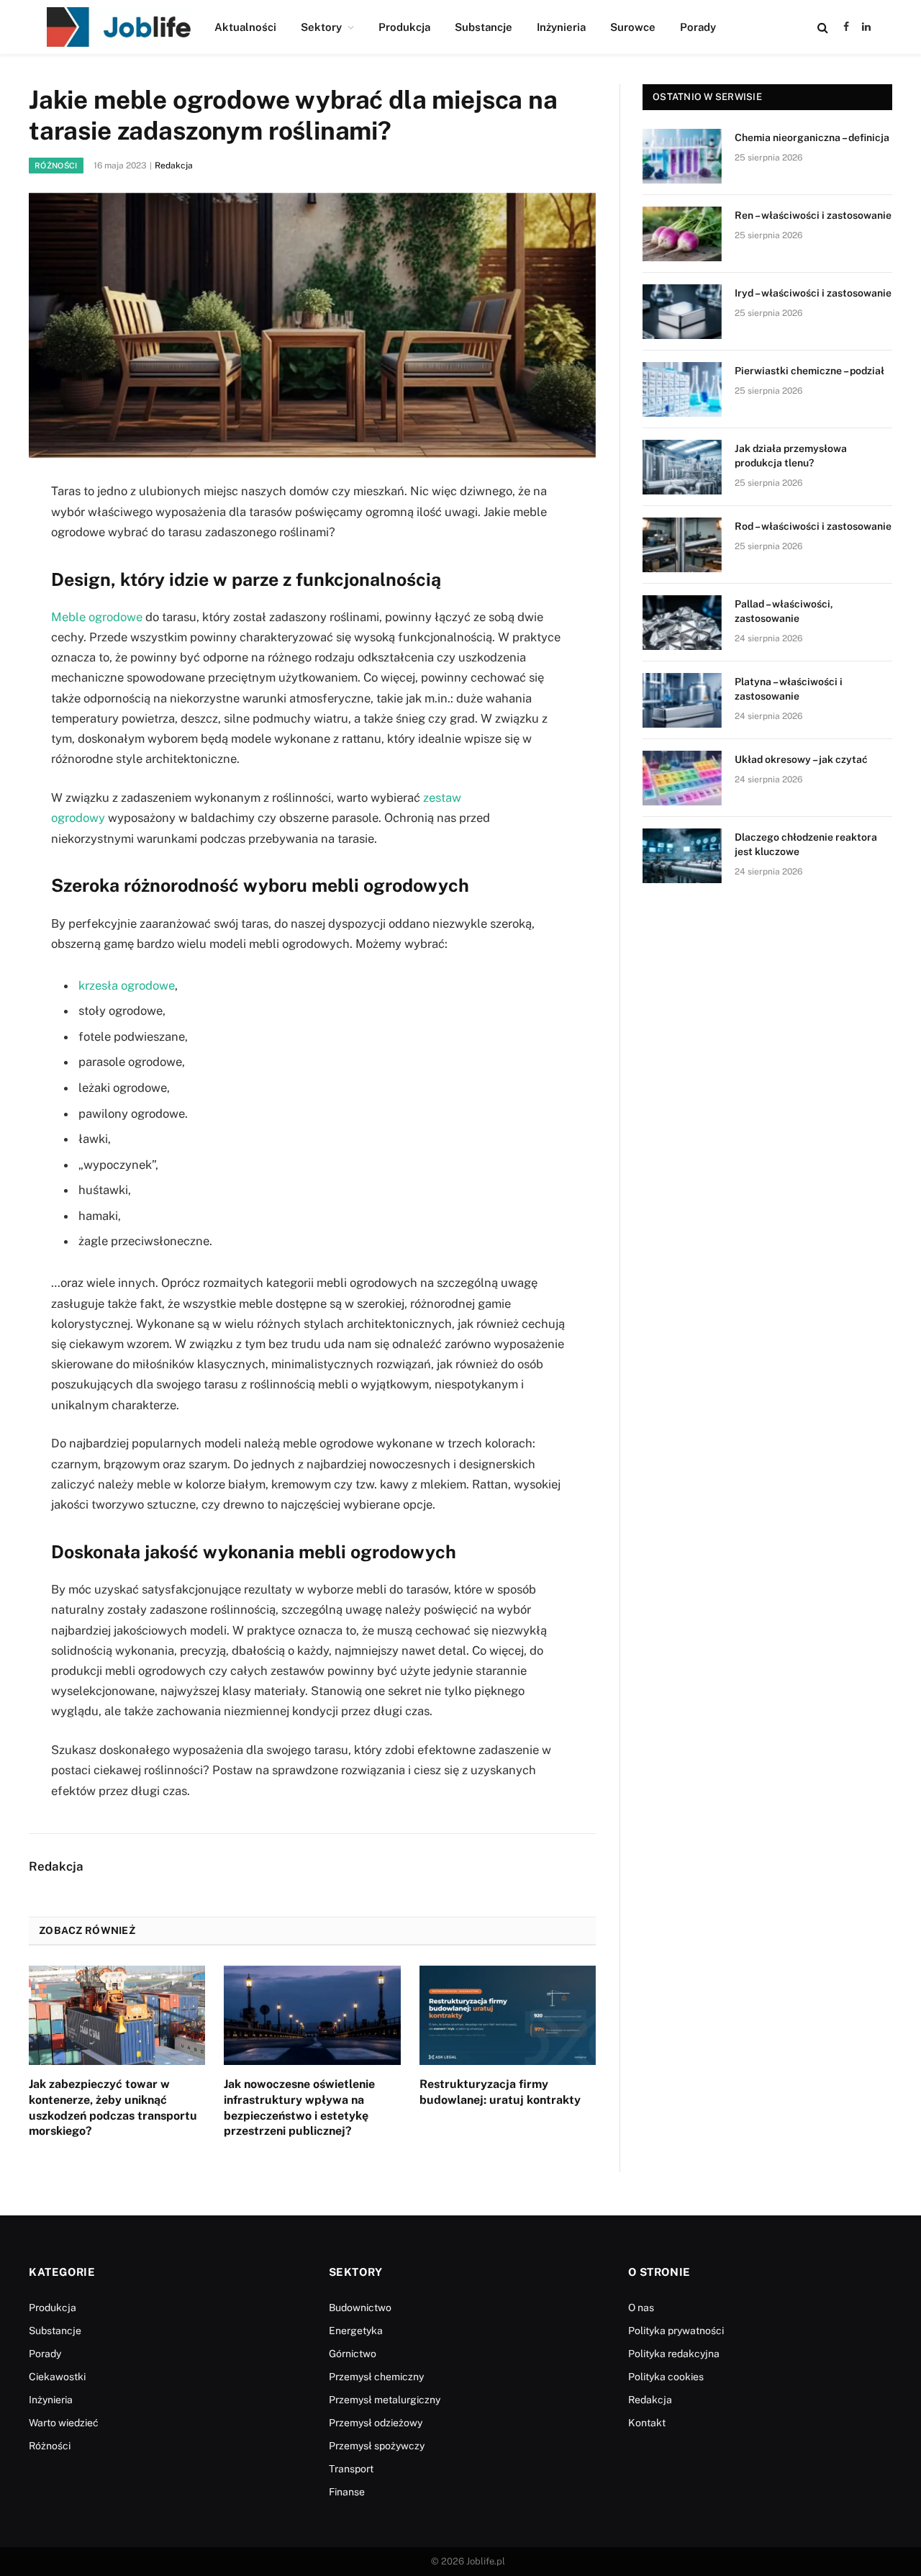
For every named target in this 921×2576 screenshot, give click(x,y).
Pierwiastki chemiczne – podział (809, 371)
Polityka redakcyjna (674, 2354)
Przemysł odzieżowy (376, 2423)
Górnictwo (353, 2354)
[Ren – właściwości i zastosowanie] (682, 234)
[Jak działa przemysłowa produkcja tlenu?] (682, 467)
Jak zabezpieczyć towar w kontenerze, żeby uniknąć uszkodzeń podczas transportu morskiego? (113, 2107)
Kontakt (647, 2423)
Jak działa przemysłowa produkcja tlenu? (791, 456)
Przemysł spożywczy (377, 2446)
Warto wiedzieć (64, 2423)
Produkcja (404, 27)
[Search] (823, 27)
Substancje (484, 27)
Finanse (347, 2492)
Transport (351, 2469)
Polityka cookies (666, 2377)
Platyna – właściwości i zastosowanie (789, 689)
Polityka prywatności (676, 2331)
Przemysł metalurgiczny (385, 2400)
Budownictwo (360, 2308)
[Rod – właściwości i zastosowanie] (682, 545)
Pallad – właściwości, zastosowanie (784, 611)
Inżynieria (561, 27)
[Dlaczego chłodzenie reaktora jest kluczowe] (682, 856)
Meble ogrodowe (97, 617)
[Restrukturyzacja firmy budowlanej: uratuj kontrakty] (508, 2015)
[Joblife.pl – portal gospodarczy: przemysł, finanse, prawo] (119, 27)
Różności (56, 166)
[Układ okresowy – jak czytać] (682, 778)
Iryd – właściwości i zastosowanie (813, 293)
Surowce (633, 27)
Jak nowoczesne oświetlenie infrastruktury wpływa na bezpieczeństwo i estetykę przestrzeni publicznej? (299, 2107)
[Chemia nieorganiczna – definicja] (682, 156)
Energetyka (356, 2331)
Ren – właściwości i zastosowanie (813, 215)
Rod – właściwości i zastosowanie (813, 526)
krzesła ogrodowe (127, 985)
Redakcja (174, 166)
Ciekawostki (57, 2377)
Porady (698, 27)
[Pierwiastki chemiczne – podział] (682, 389)
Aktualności (245, 27)
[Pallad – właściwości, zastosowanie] (682, 623)
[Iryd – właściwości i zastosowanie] (682, 312)
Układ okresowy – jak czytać (801, 759)
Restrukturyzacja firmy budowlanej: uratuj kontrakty (500, 2092)
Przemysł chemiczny (376, 2377)
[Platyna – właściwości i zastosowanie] (682, 700)
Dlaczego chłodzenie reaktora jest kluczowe (806, 844)
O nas (641, 2308)
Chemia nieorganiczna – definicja (812, 137)
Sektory (321, 27)
